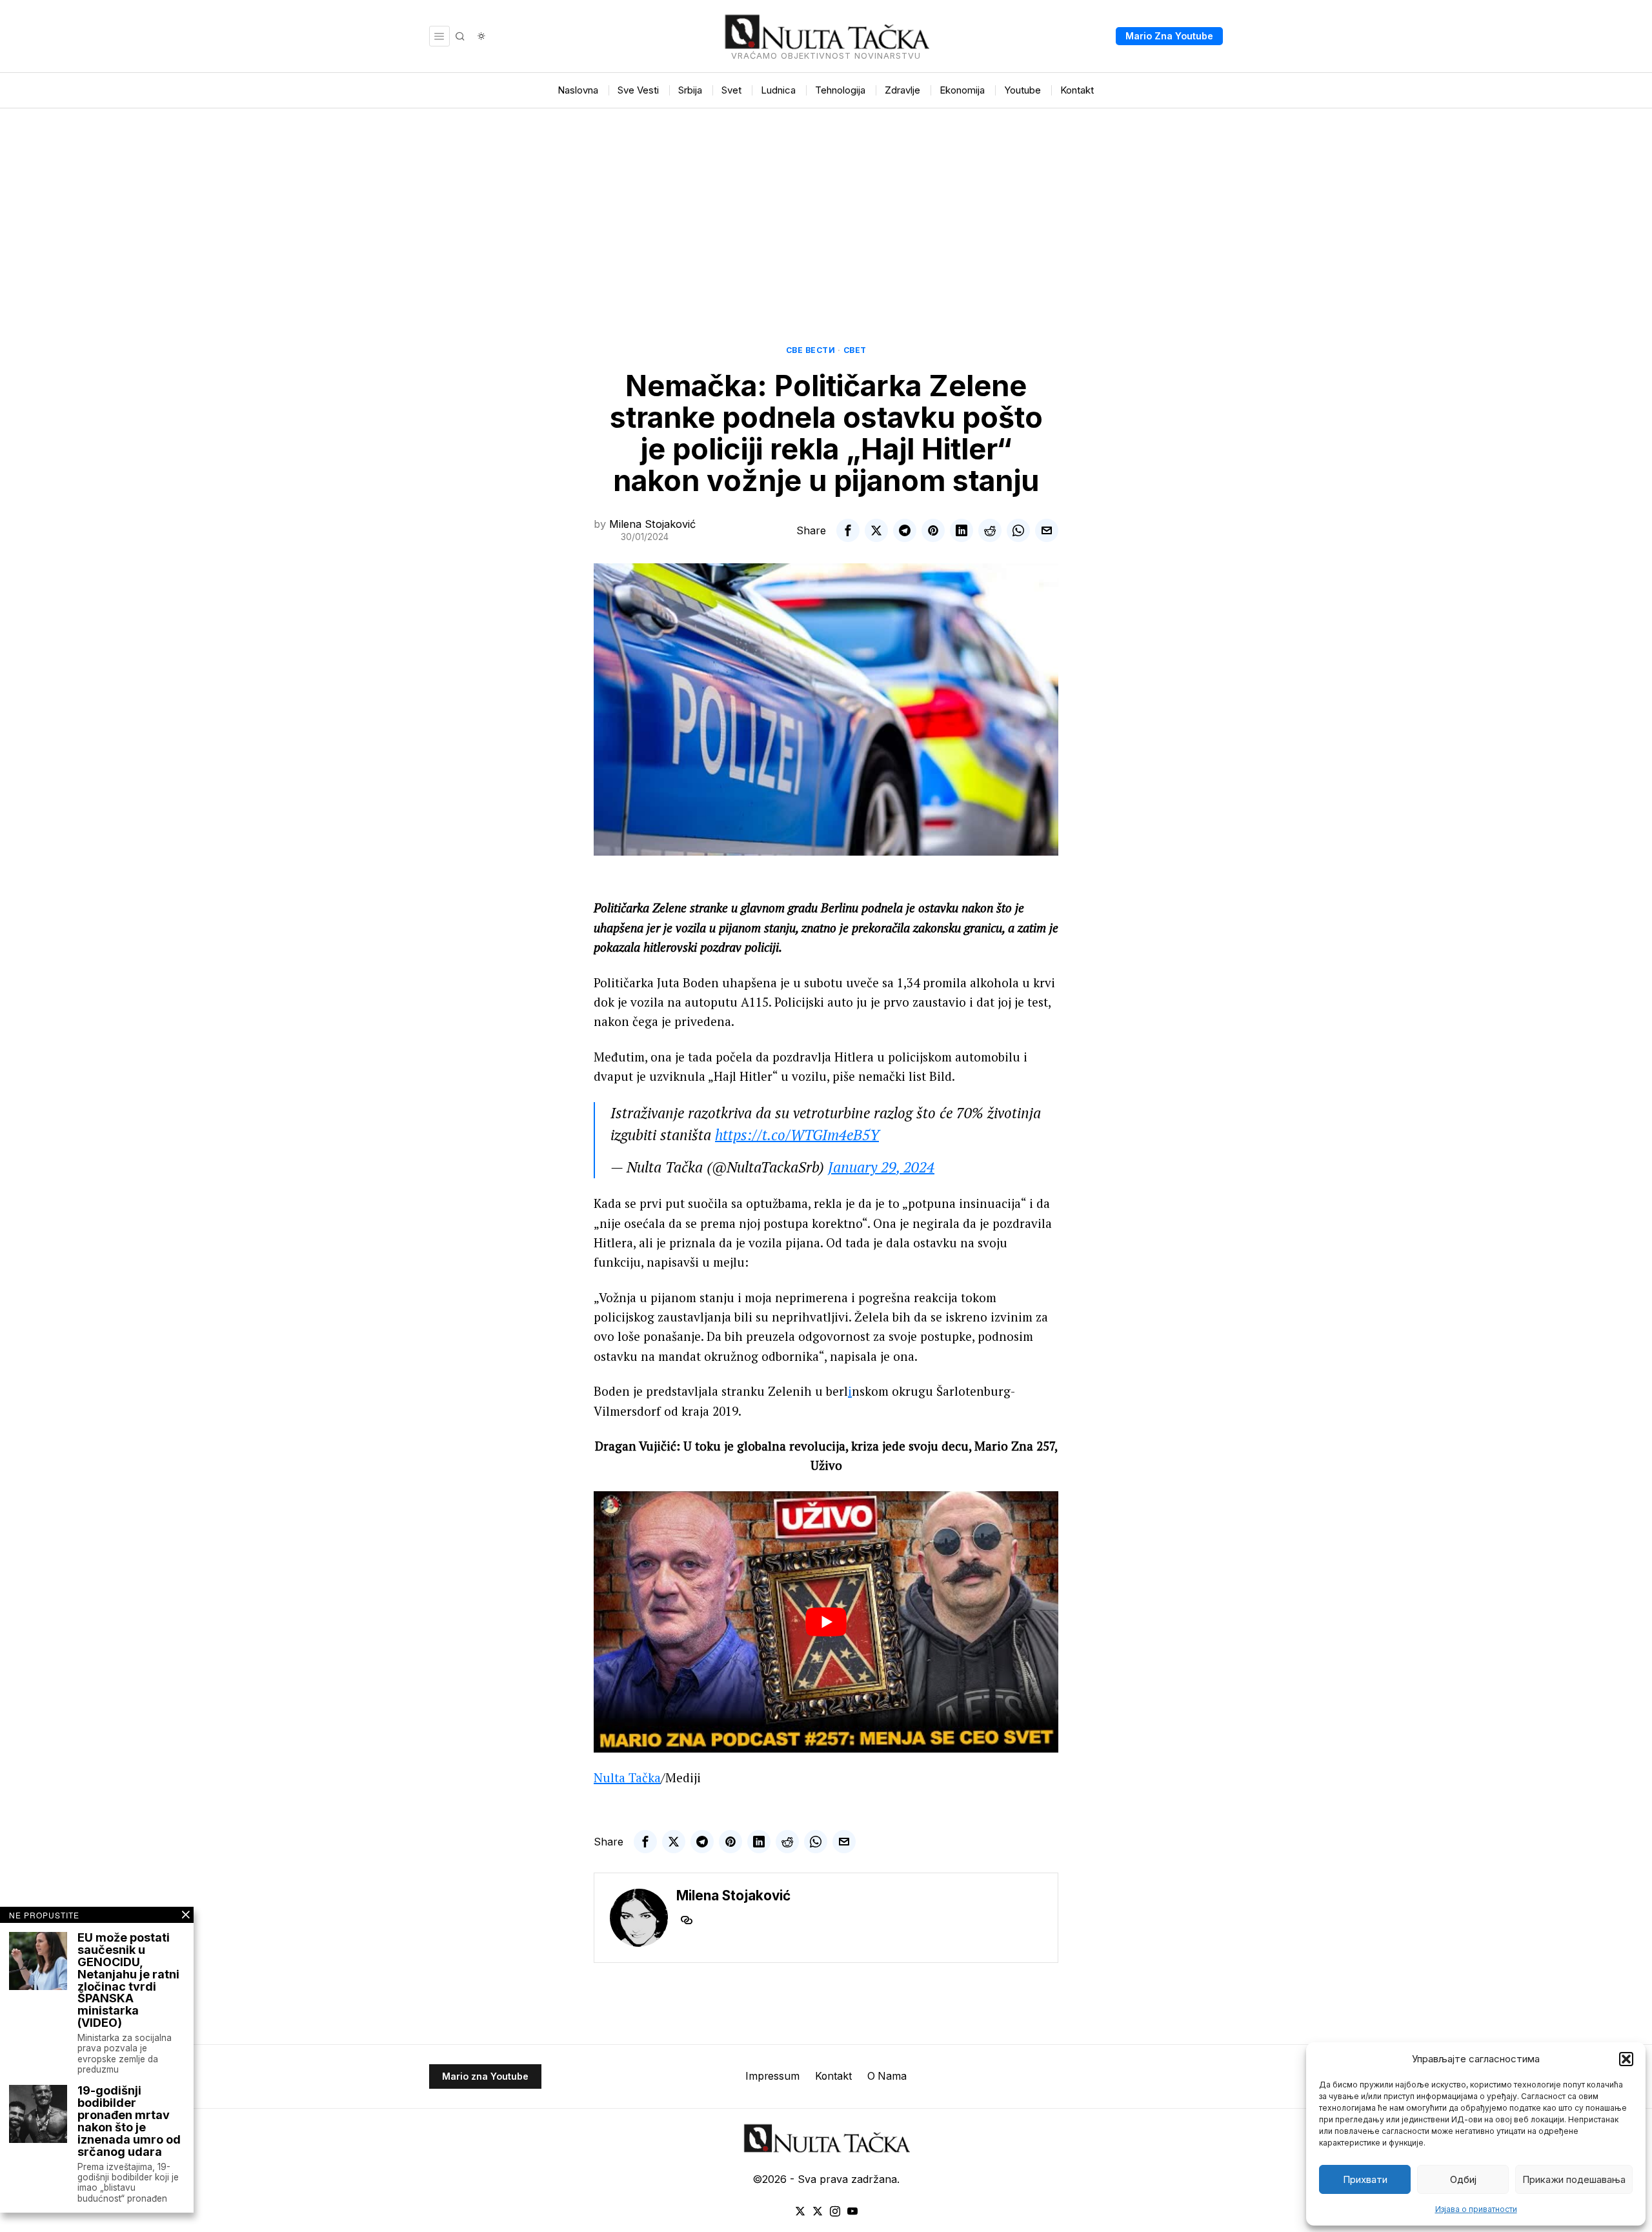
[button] (1626, 2059)
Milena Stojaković (652, 524)
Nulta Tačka (627, 1777)
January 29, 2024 (881, 1167)
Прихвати (1365, 2179)
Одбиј (1463, 2179)
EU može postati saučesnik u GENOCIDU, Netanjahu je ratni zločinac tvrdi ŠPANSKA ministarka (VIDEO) (128, 1981)
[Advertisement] (826, 205)
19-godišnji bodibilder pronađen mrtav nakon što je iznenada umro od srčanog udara (129, 2121)
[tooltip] (848, 530)
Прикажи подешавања (1574, 2179)
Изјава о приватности (1476, 2209)
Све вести (811, 350)
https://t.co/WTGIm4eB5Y (797, 1135)
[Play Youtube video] (826, 1622)
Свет (855, 350)
